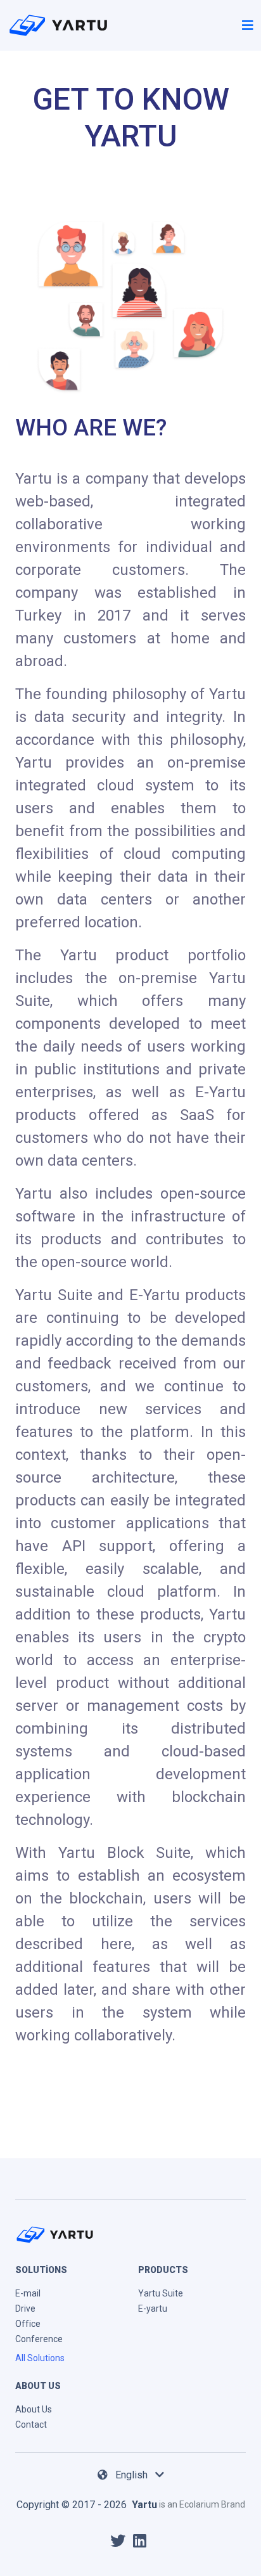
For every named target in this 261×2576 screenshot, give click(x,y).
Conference (39, 2339)
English (133, 2475)
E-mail (28, 2293)
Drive (25, 2309)
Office (28, 2324)
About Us (34, 2409)
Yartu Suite (161, 2293)
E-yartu (153, 2309)
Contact (31, 2425)
